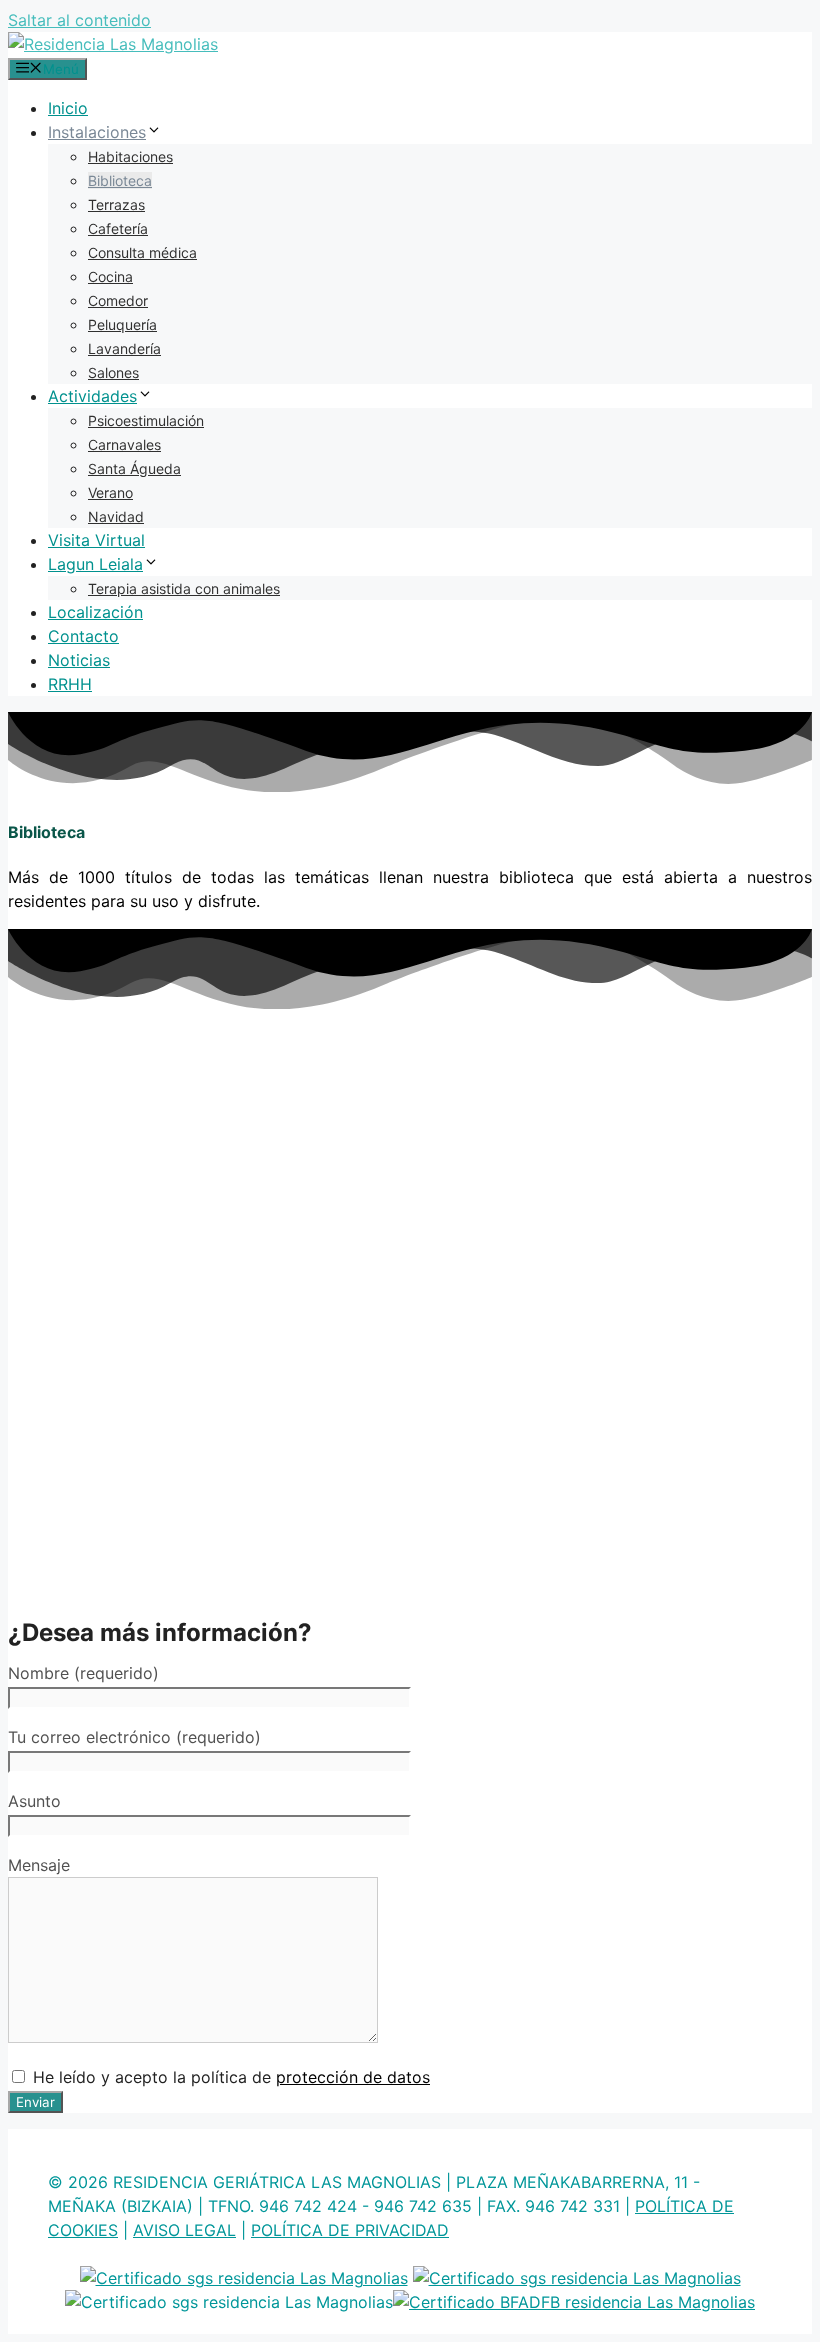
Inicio (68, 108)
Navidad (116, 516)
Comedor (118, 300)
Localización (95, 612)
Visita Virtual (96, 540)
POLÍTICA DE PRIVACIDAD (350, 2230)
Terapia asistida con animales (184, 588)
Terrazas (116, 204)
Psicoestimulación (146, 420)
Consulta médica (142, 252)
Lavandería (124, 348)
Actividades (92, 396)
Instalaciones (97, 132)
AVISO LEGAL (184, 2230)
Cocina (110, 276)
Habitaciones (130, 156)
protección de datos (353, 2077)
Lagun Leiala (95, 564)
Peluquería (122, 324)
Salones (113, 372)
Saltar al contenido (79, 20)
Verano (110, 492)
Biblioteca (120, 180)
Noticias (79, 660)
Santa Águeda (134, 468)
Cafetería (118, 228)
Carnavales (124, 444)
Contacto (83, 636)
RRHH (70, 684)
